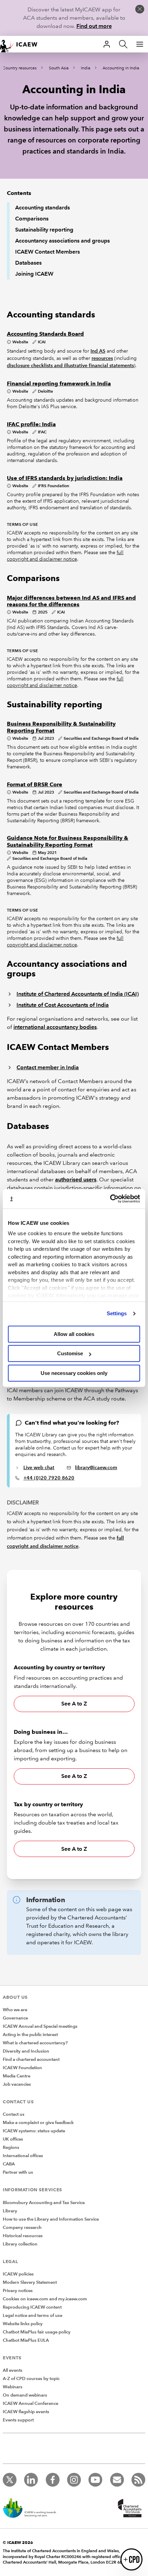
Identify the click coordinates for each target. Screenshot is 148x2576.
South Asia (59, 68)
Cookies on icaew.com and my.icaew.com (45, 2299)
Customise (70, 1353)
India (86, 68)
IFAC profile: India (31, 424)
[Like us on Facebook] (53, 2480)
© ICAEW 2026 (18, 2542)
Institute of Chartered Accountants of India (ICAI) (78, 994)
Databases (28, 263)
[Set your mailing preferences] (117, 2480)
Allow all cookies (74, 1334)
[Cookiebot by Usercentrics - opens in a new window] (110, 1199)
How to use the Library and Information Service (51, 2219)
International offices (23, 2156)
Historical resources (23, 2236)
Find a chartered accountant (31, 2059)
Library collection (20, 2244)
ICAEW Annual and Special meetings (40, 2026)
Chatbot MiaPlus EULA (26, 2340)
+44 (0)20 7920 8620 (49, 1478)
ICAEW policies (18, 2274)
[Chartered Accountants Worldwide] (129, 2509)
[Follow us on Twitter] (10, 2480)
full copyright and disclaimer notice (65, 556)
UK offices (13, 2139)
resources (102, 358)
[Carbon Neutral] (33, 2509)
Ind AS (98, 351)
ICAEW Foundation (22, 2068)
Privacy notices (18, 2291)
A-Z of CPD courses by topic (31, 2379)
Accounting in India (121, 68)
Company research (22, 2228)
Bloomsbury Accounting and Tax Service (44, 2203)
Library (10, 2211)
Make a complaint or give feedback (38, 2123)
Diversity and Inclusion (26, 2051)
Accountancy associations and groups (62, 241)
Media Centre (17, 2076)
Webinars (13, 2387)
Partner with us (18, 2172)
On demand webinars (25, 2395)
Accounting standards (43, 208)
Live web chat (39, 1467)
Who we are (15, 2010)
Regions (11, 2147)
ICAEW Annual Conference (30, 2403)
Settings (117, 1313)
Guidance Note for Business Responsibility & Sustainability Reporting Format (68, 841)
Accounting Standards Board (45, 334)
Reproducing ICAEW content (32, 2307)
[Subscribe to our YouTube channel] (95, 2480)
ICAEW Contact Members (47, 252)
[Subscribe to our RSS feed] (138, 2480)
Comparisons (32, 219)
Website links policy (23, 2324)
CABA (9, 2164)
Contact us (14, 2114)
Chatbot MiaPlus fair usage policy (37, 2332)
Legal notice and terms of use (33, 2316)
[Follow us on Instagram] (74, 2480)
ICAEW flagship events (26, 2412)
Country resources (19, 68)
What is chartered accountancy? (35, 2043)
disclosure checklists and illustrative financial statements (70, 365)
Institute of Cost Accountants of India (63, 1005)
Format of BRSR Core (35, 784)
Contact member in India (48, 1067)
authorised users (76, 1179)
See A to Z (74, 1704)
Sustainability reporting (44, 230)
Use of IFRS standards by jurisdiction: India (65, 478)
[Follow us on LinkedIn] (31, 2480)
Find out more (94, 26)
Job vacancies (17, 2084)
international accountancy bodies (55, 1027)
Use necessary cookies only (74, 1373)
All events (13, 2370)
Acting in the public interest (30, 2035)
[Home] (22, 44)
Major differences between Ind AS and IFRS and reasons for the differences (71, 601)
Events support (18, 2420)
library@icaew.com (96, 1467)
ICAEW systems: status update (34, 2131)
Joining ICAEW (34, 274)
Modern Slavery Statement (30, 2282)
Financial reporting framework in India (59, 384)
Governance (15, 2018)
